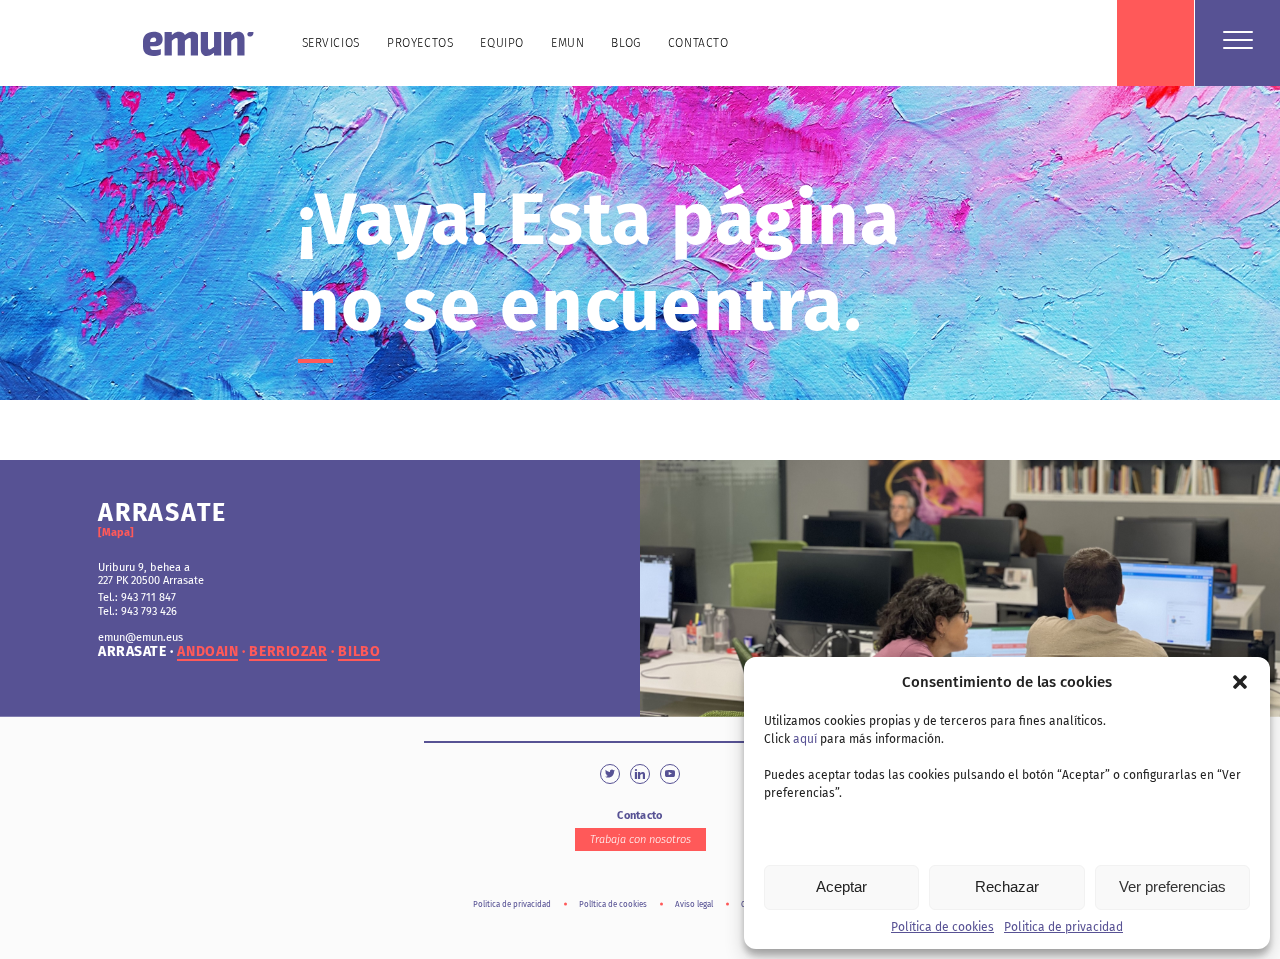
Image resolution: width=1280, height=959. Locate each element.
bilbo (359, 652)
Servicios (331, 43)
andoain (207, 652)
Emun (567, 43)
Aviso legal (694, 904)
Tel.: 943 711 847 (137, 597)
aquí (805, 739)
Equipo (502, 43)
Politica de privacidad (1063, 927)
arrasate (132, 652)
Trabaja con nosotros (640, 839)
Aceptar (841, 886)
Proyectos (420, 43)
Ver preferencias (1172, 886)
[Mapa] (116, 532)
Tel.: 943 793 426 (137, 611)
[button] (1240, 682)
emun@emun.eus (140, 637)
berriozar (288, 652)
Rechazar (1007, 886)
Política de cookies (942, 927)
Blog (625, 43)
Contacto (698, 43)
